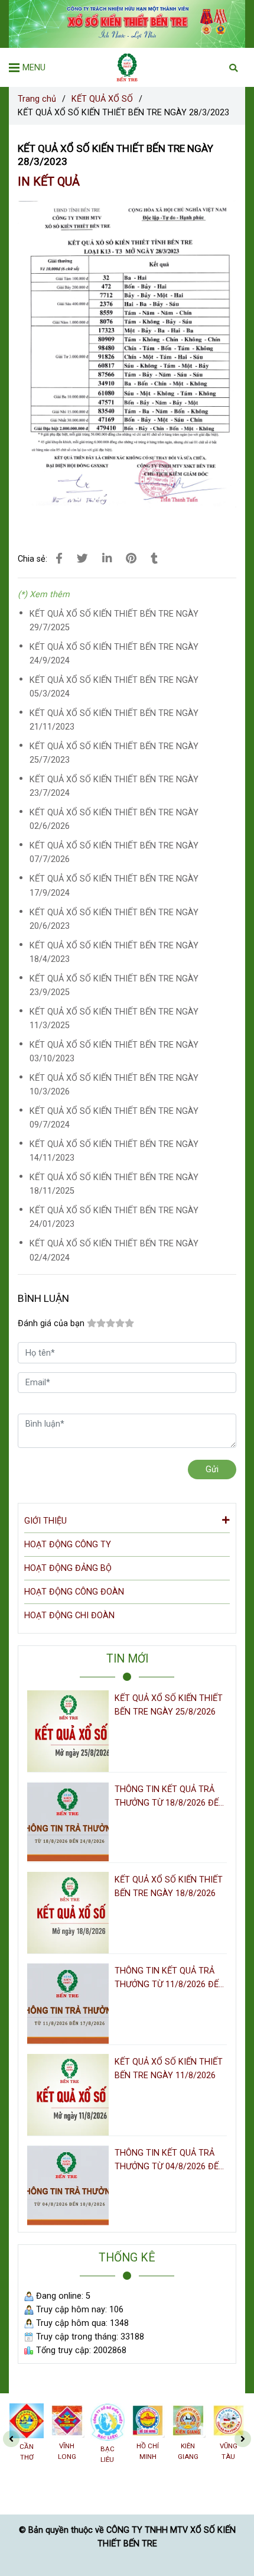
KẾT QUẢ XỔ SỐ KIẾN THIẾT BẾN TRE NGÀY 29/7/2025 (114, 621)
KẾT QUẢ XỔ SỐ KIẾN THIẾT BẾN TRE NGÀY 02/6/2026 (114, 819)
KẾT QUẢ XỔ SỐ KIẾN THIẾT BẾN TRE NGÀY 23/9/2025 (114, 986)
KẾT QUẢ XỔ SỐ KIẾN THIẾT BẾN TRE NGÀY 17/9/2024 (114, 886)
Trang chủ (37, 99)
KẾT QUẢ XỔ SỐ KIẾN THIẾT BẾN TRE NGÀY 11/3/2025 (114, 1019)
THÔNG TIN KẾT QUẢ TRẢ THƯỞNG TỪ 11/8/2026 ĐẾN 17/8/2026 (170, 1979)
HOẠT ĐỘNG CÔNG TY (68, 1545)
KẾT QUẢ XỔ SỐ (102, 99)
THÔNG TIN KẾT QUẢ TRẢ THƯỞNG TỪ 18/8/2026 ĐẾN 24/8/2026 (170, 1797)
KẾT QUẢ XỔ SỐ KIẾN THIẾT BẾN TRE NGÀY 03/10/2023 (114, 1052)
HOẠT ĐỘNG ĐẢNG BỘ (68, 1568)
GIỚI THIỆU (45, 1521)
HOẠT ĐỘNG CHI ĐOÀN (69, 1616)
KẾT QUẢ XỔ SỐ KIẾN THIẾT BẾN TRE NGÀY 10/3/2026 (114, 1085)
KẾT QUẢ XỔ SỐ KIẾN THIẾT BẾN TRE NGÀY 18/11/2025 (114, 1184)
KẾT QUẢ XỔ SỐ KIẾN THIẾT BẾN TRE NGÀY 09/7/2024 (114, 1118)
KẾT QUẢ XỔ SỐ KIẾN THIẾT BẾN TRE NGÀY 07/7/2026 (114, 853)
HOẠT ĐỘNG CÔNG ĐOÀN (74, 1592)
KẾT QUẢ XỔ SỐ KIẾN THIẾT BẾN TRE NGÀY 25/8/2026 (169, 1705)
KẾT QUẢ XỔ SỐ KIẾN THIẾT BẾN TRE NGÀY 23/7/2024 (114, 786)
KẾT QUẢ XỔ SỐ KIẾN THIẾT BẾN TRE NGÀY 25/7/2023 (114, 753)
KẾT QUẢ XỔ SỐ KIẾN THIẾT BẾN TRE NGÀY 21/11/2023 (114, 720)
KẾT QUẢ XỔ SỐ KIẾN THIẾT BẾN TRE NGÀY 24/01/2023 (114, 1217)
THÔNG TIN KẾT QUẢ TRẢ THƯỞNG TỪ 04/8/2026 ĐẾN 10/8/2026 (170, 2161)
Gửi (212, 1470)
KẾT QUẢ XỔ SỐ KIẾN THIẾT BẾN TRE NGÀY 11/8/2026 (169, 2069)
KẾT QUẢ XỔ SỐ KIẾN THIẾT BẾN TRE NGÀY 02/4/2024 (114, 1250)
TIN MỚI (127, 1659)
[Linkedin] (107, 559)
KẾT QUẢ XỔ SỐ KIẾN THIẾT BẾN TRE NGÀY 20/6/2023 (114, 919)
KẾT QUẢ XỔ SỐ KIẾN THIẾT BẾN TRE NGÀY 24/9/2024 (114, 654)
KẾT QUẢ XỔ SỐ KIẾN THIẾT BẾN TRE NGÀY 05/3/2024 (114, 687)
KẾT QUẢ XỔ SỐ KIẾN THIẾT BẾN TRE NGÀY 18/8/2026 (169, 1887)
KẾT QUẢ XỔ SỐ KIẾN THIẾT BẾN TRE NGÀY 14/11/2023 (114, 1151)
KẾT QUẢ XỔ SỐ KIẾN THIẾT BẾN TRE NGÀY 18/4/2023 (114, 952)
